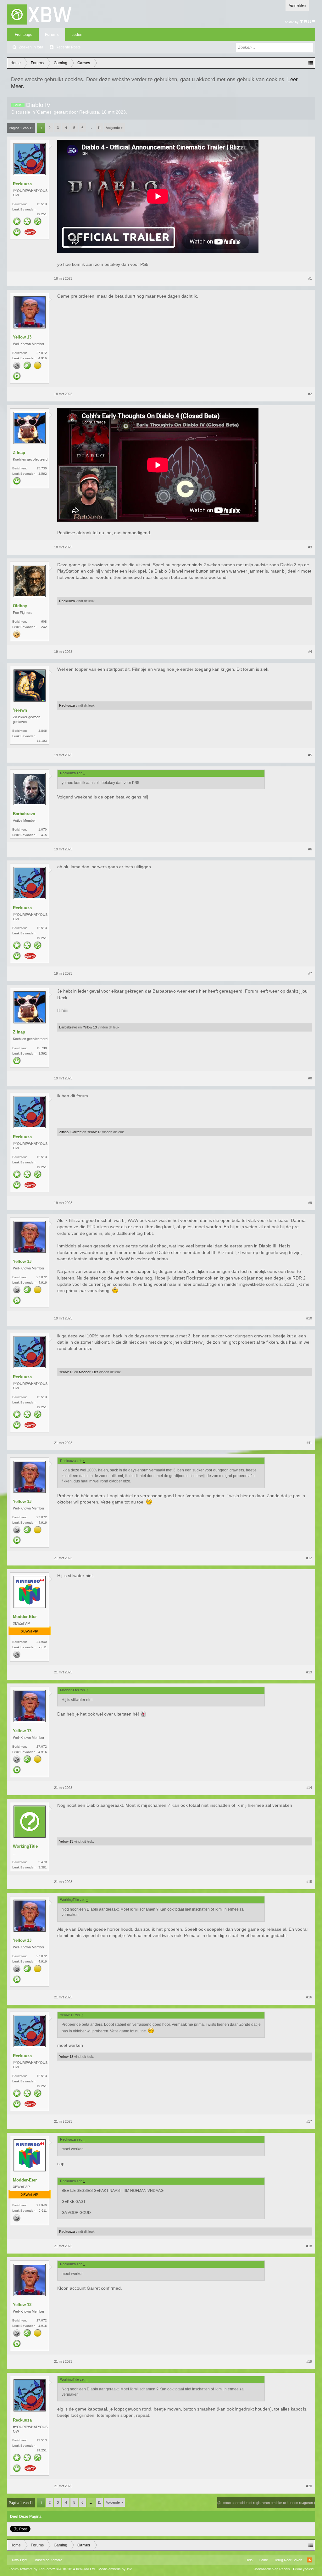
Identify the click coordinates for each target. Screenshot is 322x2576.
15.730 (42, 468)
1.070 (43, 829)
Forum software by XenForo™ (52, 2569)
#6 (310, 849)
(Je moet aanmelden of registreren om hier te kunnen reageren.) (266, 2503)
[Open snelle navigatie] (311, 63)
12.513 (42, 204)
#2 (310, 394)
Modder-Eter (89, 1372)
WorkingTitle (25, 1846)
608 (44, 622)
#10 (309, 1318)
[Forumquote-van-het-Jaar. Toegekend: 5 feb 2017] (17, 377)
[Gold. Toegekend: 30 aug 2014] (17, 635)
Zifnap (19, 453)
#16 (309, 1997)
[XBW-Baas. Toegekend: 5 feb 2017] (17, 232)
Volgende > (114, 128)
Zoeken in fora (31, 47)
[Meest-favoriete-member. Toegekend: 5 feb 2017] (17, 222)
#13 (309, 1672)
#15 (309, 1882)
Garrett (76, 1132)
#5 (310, 755)
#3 (310, 547)
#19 (309, 2361)
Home (263, 2560)
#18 (309, 2246)
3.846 (43, 731)
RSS (309, 2560)
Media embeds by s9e (115, 2569)
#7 (310, 973)
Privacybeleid (303, 2569)
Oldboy (20, 606)
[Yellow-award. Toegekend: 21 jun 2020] (38, 366)
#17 (309, 2121)
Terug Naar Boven (288, 2560)
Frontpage (24, 35)
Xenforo (56, 2560)
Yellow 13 (22, 337)
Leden (77, 35)
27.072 (42, 353)
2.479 (43, 1862)
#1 (310, 278)
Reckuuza (89, 112)
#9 (310, 1203)
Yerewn (20, 710)
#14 (309, 1788)
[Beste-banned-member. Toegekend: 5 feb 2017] (38, 222)
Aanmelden (297, 5)
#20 (309, 2486)
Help (249, 2560)
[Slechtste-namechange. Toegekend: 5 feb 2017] (27, 366)
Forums (52, 35)
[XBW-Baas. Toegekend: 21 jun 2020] (17, 481)
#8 (310, 1078)
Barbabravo (24, 814)
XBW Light (19, 2560)
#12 (309, 1558)
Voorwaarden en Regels (272, 2569)
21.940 (42, 1642)
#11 (309, 1443)
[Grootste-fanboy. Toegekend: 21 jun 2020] (27, 222)
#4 (310, 652)
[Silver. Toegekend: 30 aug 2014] (17, 366)
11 (99, 128)
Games (44, 112)
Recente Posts (68, 47)
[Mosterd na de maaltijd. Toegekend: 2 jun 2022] (30, 233)
